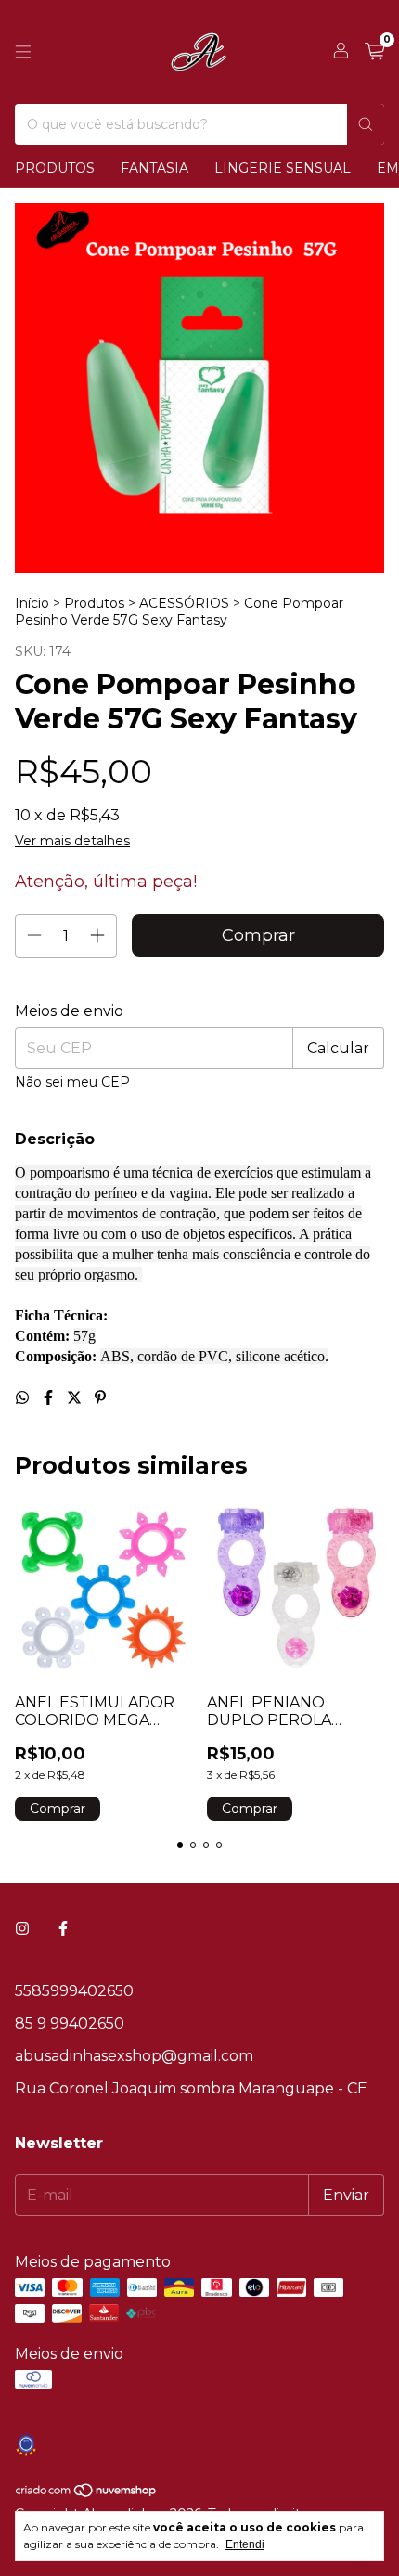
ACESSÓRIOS (186, 603)
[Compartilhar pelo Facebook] (50, 1398)
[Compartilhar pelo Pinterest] (100, 1398)
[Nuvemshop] (87, 2493)
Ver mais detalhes (72, 841)
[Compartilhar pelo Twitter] (76, 1398)
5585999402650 (74, 1991)
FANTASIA (154, 168)
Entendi (245, 2544)
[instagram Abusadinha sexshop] (22, 1929)
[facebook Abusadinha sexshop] (63, 1929)
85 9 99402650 (70, 2023)
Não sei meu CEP (72, 1082)
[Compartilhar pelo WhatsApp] (24, 1398)
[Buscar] (366, 124)
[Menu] (23, 52)
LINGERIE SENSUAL (283, 168)
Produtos (55, 168)
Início (32, 603)
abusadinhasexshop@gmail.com (134, 2056)
